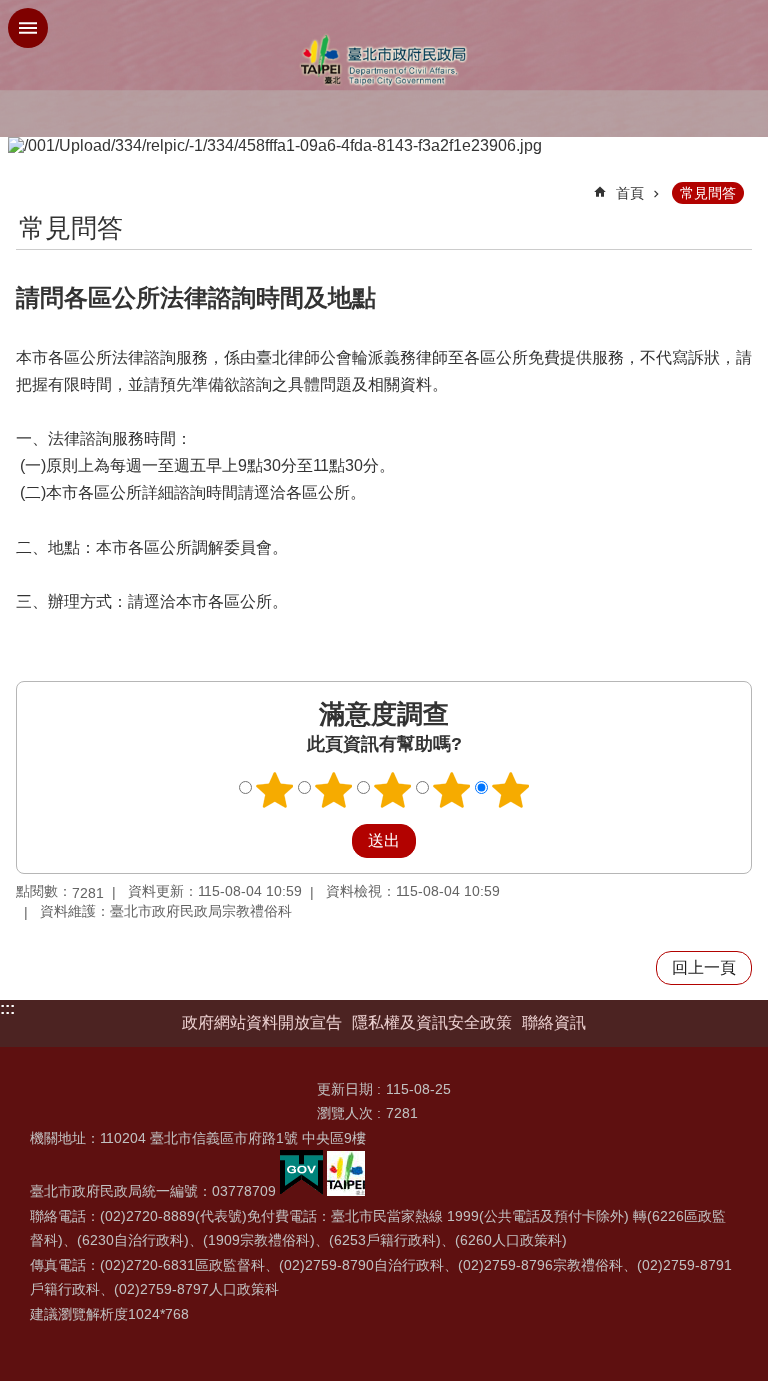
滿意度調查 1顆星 (275, 790)
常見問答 (708, 193)
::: (7, 1008)
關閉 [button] (28, 28)
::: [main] (28, 184)
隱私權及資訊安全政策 (432, 1022)
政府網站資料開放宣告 (262, 1022)
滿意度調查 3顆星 (393, 790)
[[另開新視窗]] (301, 1191)
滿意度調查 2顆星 (334, 790)
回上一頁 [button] (704, 967)
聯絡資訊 (554, 1022)
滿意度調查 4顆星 (452, 790)
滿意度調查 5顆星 (511, 790)
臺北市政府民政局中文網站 (384, 60)
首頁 (630, 193)
